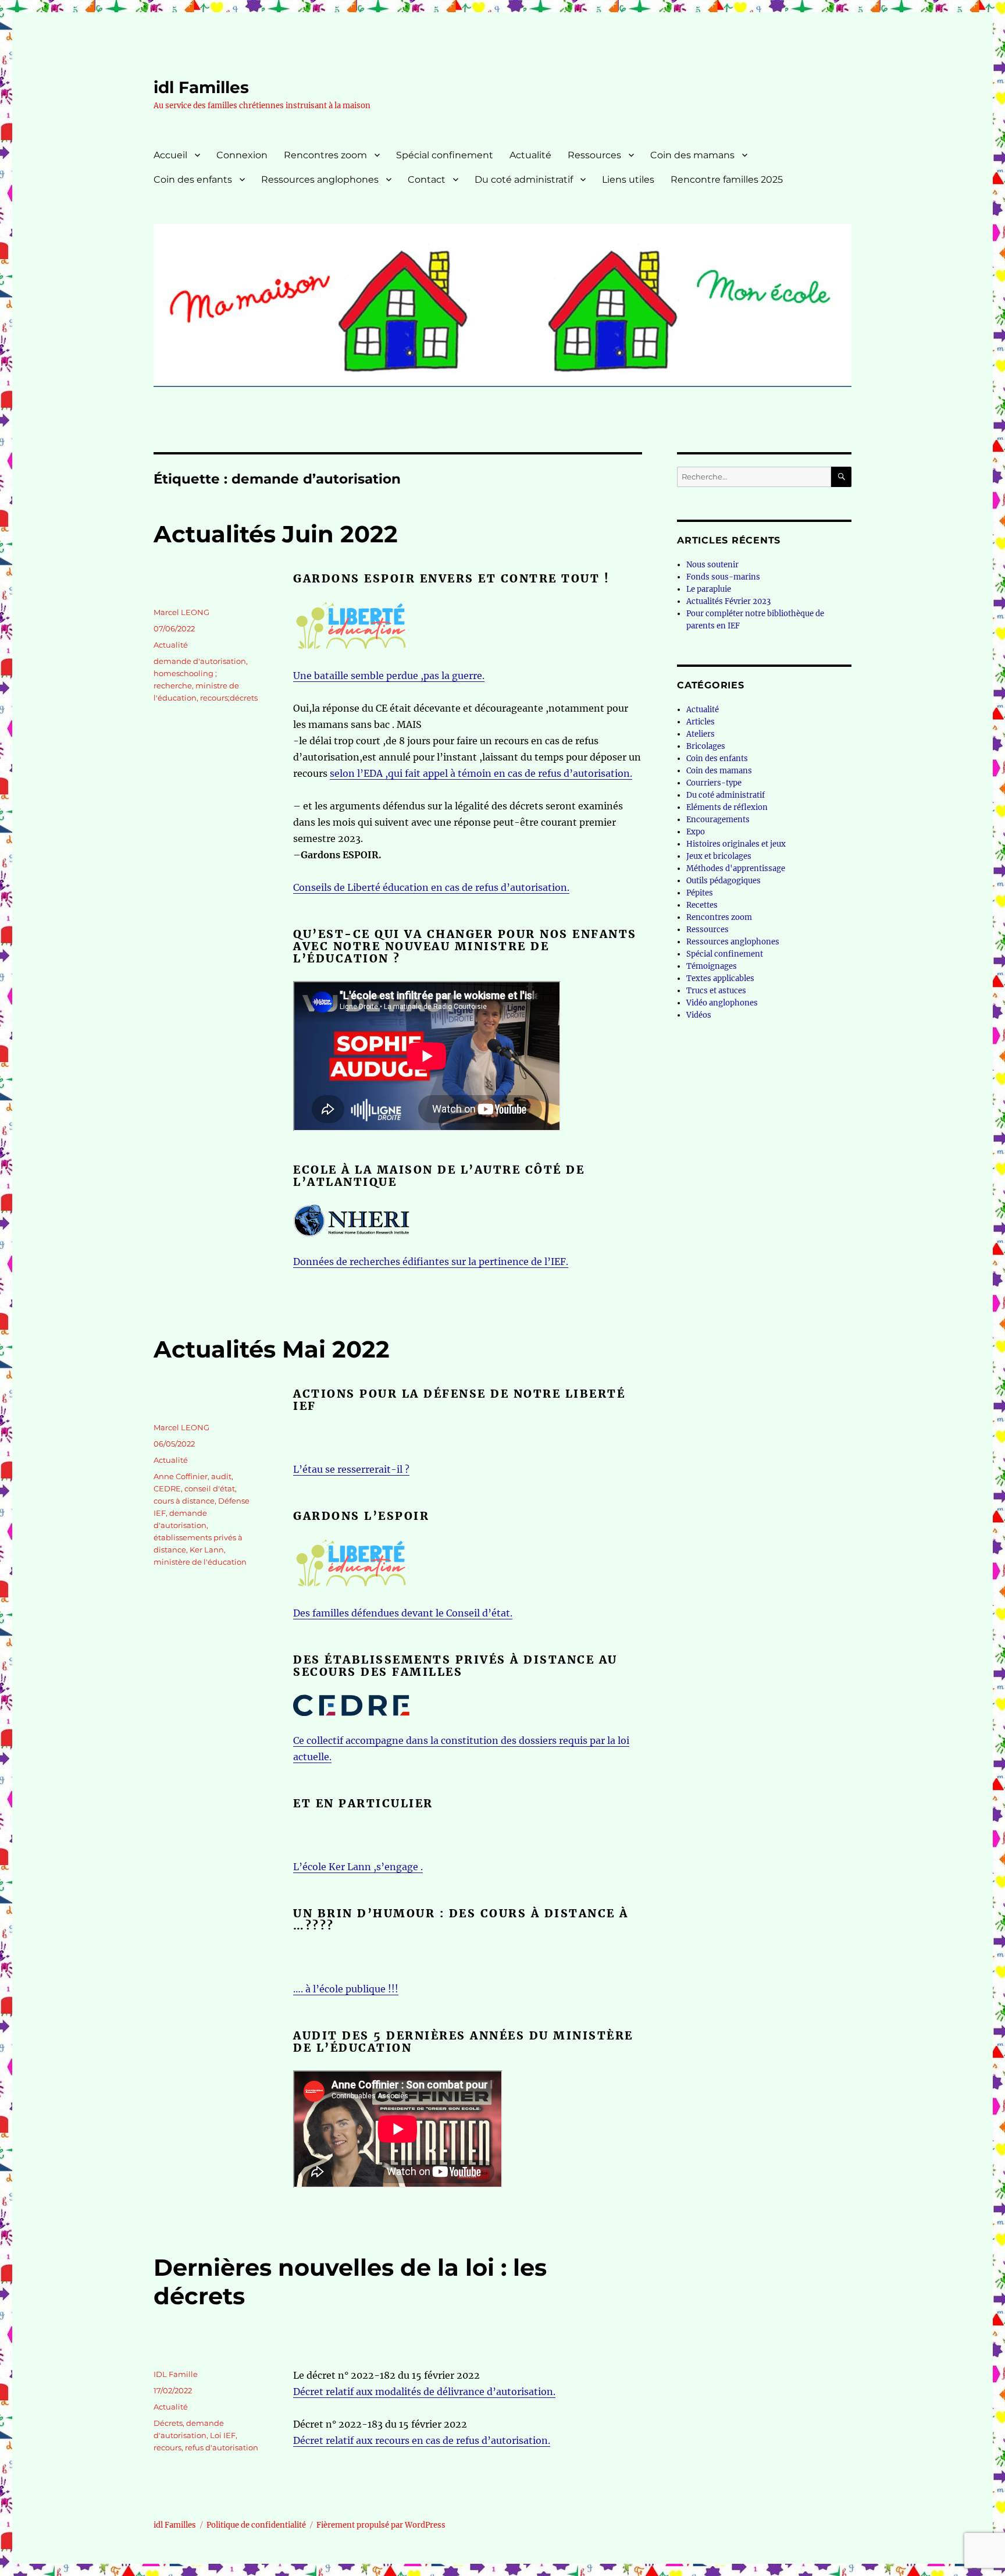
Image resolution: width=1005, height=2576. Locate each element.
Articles (701, 722)
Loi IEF (223, 2435)
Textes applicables (720, 978)
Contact (427, 180)
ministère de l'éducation (200, 1562)
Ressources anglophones (320, 180)
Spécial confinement (445, 155)
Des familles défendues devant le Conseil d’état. (403, 1613)
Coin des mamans (692, 155)
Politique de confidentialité (256, 2525)
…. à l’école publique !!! (346, 1989)
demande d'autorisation (200, 661)
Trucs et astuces (716, 991)
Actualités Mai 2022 (272, 1349)
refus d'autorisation (222, 2447)
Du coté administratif (524, 180)
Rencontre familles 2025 (727, 180)
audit (221, 1476)
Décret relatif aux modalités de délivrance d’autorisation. (424, 2392)
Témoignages (712, 966)
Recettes (702, 905)
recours (167, 2447)
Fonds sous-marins (723, 577)
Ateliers (701, 734)
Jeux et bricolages (719, 856)
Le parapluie (709, 589)
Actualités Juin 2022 (276, 534)
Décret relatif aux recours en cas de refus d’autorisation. (422, 2440)
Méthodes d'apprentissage (736, 868)
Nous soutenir (712, 565)
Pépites (700, 893)
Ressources (594, 155)
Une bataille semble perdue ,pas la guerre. (389, 676)
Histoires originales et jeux (736, 844)
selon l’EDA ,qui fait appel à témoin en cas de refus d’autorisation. (481, 773)
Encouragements (718, 820)
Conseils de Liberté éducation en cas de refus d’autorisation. (431, 887)
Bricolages (706, 746)
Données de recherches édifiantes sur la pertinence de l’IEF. (431, 1262)
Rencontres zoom (325, 155)
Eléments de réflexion (727, 807)
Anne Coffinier (181, 1476)
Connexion (242, 155)
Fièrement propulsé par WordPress (381, 2525)
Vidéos (699, 1015)
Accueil (170, 155)
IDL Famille (176, 2374)
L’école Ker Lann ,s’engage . (358, 1867)
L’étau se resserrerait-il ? (351, 1469)
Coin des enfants (193, 180)
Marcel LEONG (181, 612)
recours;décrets (229, 698)
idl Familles (201, 87)
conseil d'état (210, 1488)
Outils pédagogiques (724, 881)
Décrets (168, 2423)
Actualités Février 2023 (728, 601)
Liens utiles (628, 180)
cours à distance (184, 1501)
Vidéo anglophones (722, 1003)
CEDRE (167, 1488)
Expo (696, 832)
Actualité (530, 155)
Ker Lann (207, 1550)
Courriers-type (714, 783)
